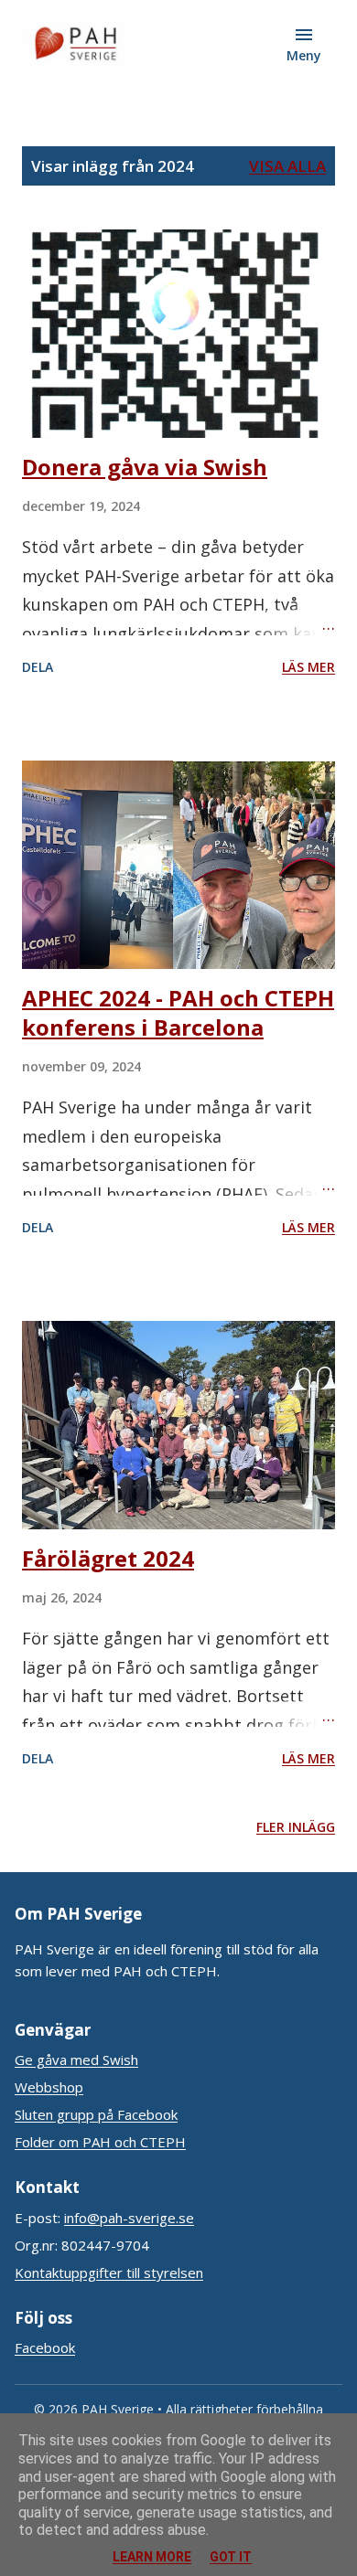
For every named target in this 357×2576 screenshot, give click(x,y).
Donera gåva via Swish (145, 467)
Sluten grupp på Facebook (96, 2114)
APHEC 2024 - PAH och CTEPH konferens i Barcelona (178, 1012)
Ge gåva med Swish (76, 2060)
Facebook (45, 2347)
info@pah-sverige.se (129, 2218)
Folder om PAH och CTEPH (100, 2142)
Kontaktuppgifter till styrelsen (109, 2273)
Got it (231, 2557)
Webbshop (49, 2087)
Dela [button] (38, 667)
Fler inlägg (296, 1827)
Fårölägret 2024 (108, 1558)
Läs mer (308, 667)
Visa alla (287, 166)
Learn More (152, 2557)
